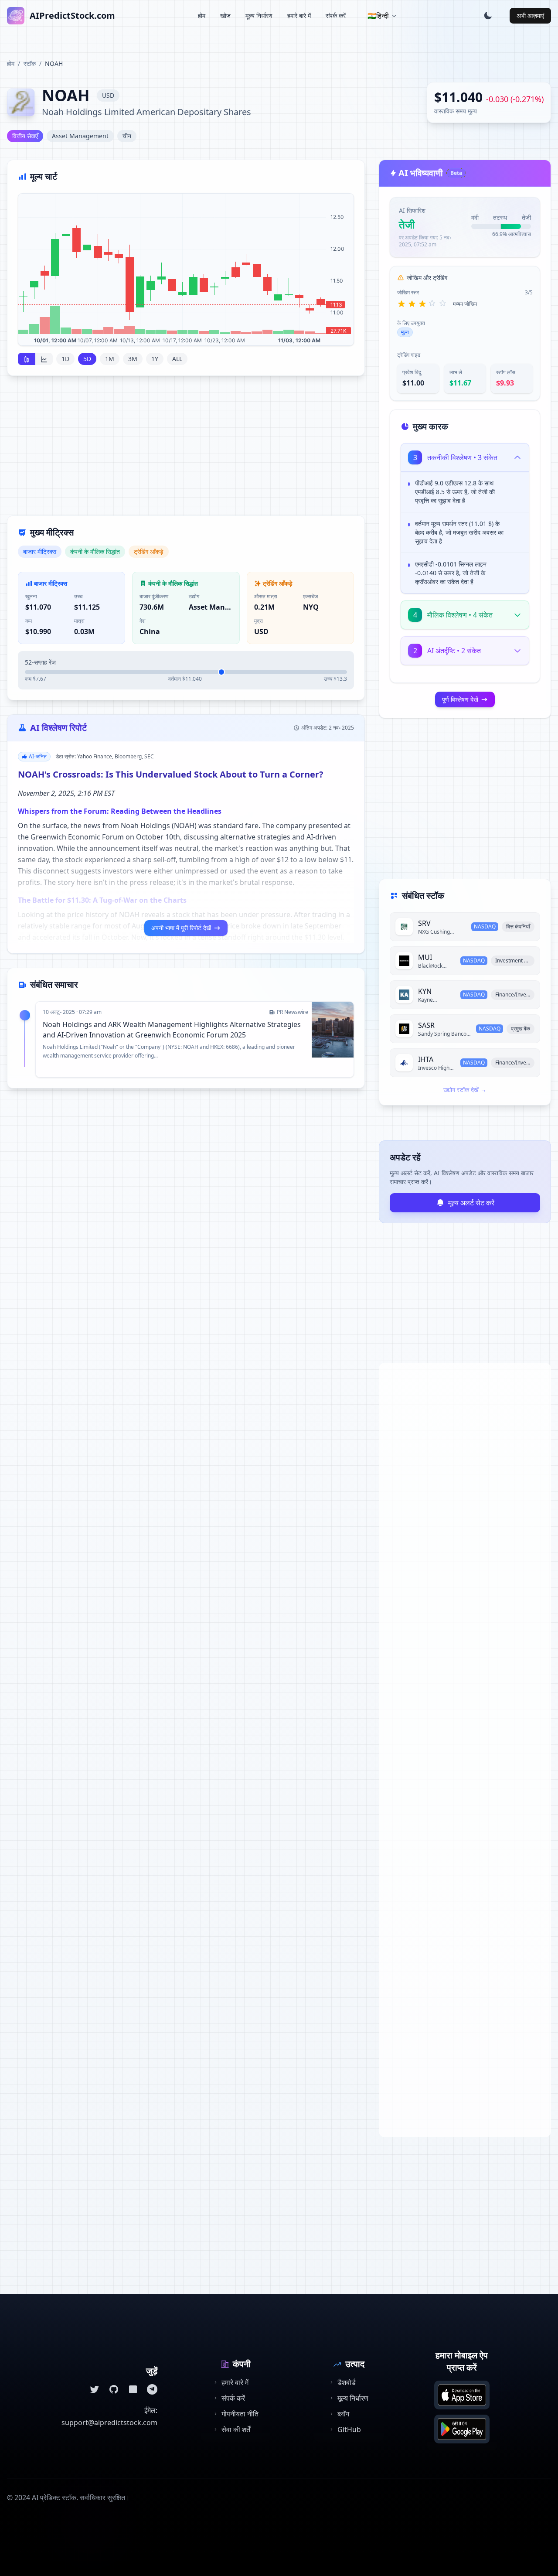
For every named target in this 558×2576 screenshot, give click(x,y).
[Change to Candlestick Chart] (27, 359)
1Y (155, 359)
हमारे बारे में (299, 15)
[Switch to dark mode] (488, 16)
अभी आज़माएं (530, 15)
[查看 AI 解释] (516, 485)
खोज (225, 15)
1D (65, 359)
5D (87, 359)
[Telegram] (152, 2389)
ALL (177, 359)
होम (202, 15)
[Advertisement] (186, 451)
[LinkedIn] (133, 2389)
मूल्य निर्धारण (259, 15)
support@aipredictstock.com (109, 2422)
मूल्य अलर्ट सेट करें (471, 1203)
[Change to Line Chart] (44, 359)
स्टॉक (30, 63)
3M (133, 359)
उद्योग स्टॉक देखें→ (465, 1090)
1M (110, 359)
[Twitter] (95, 2389)
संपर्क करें (336, 15)
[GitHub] (114, 2389)
